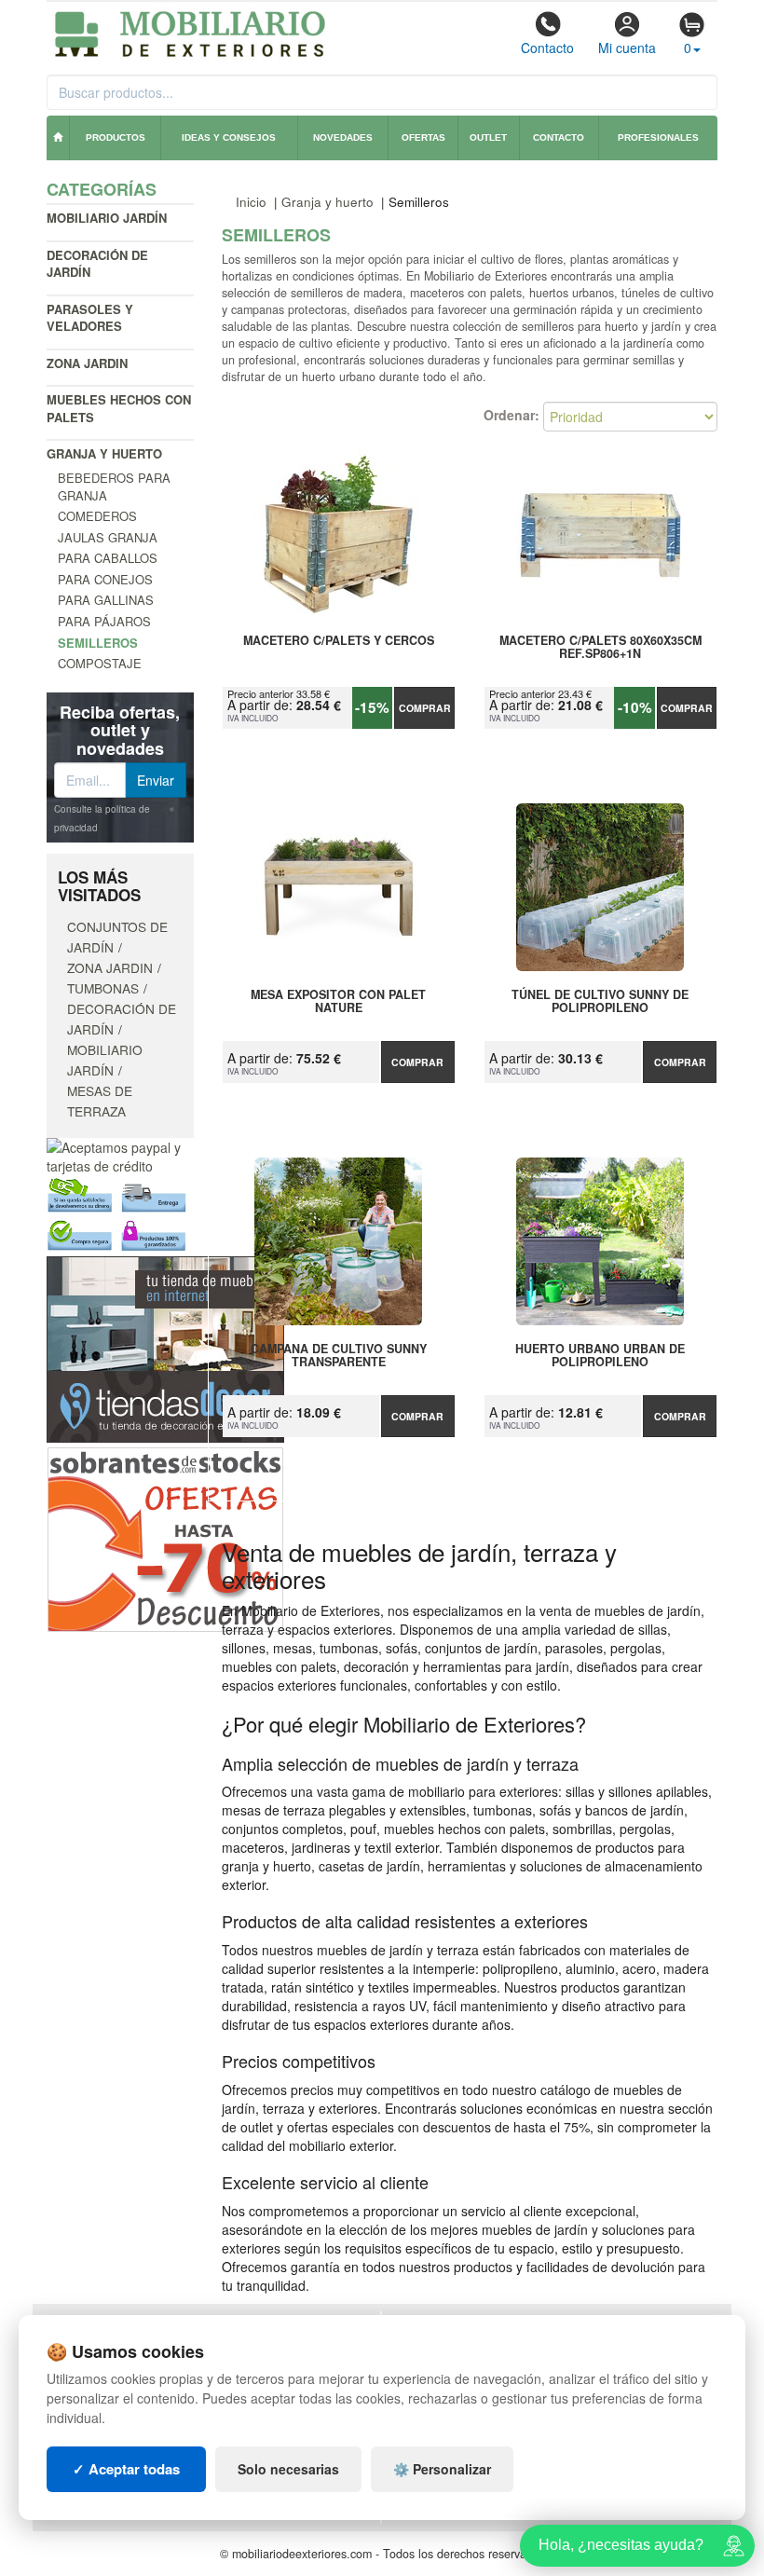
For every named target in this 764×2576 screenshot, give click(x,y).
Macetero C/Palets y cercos (339, 641)
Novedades (343, 137)
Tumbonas (103, 988)
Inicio (251, 202)
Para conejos (105, 579)
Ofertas (423, 137)
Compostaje (100, 663)
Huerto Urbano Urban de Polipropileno (600, 1356)
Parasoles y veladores (90, 318)
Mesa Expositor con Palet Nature (338, 1002)
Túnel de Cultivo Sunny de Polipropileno (600, 1002)
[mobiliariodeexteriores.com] (191, 32)
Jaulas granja (108, 537)
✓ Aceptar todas (126, 2469)
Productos (116, 137)
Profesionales (658, 137)
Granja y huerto (104, 453)
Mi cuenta (627, 48)
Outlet (488, 137)
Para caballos (108, 558)
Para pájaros (104, 621)
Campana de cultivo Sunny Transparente (339, 1356)
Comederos (97, 516)
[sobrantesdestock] (165, 1538)
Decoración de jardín (97, 264)
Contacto (547, 48)
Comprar (425, 708)
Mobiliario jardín (107, 218)
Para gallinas (106, 600)
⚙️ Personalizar (442, 2469)
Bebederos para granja (114, 486)
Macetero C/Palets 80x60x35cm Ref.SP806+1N (600, 648)
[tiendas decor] (165, 1348)
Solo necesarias (288, 2469)
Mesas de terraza (100, 1101)
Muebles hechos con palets (119, 408)
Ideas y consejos (229, 137)
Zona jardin (87, 363)
